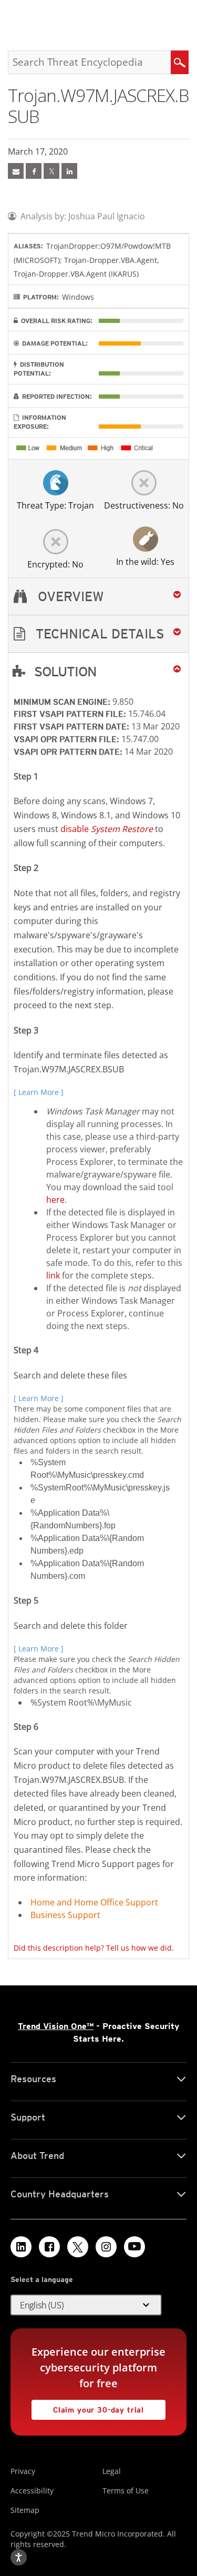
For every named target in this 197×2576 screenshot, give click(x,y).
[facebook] (34, 171)
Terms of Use (126, 2491)
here (55, 1200)
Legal (112, 2471)
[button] (98, 634)
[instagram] (106, 2247)
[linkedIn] (69, 171)
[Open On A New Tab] (51, 171)
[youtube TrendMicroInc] (134, 2247)
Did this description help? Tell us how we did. (94, 1948)
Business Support (65, 1915)
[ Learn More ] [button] (39, 1092)
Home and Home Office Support (94, 1902)
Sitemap (25, 2510)
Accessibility (32, 2491)
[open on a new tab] (78, 2247)
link (53, 1275)
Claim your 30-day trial (88, 2407)
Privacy (23, 2471)
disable (107, 829)
